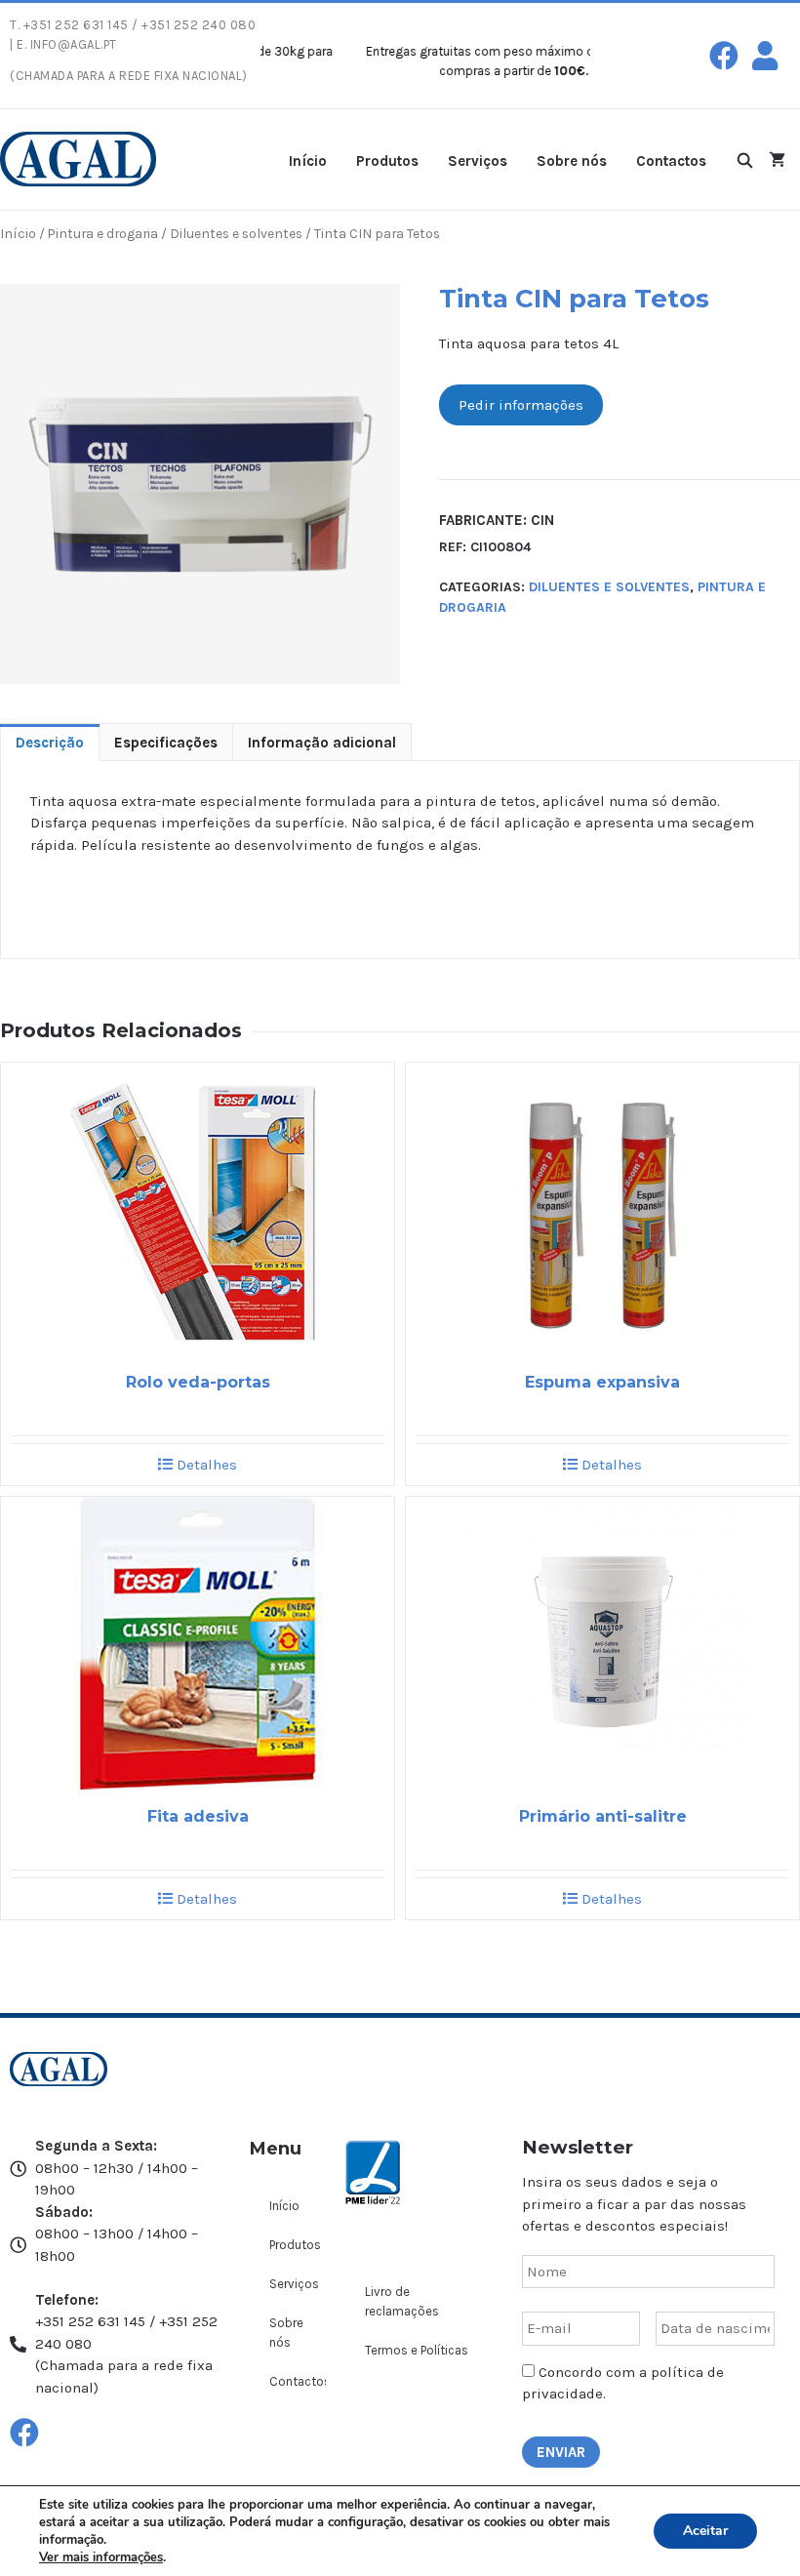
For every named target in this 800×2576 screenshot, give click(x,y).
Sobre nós (572, 161)
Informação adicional (322, 743)
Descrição (50, 743)
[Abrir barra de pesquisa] (745, 160)
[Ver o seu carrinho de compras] (777, 160)
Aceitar (705, 2531)
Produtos (387, 161)
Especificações (166, 743)
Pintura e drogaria (103, 233)
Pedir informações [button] (521, 405)
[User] (765, 56)
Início (308, 161)
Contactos (671, 161)
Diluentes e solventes (236, 233)
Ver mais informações (101, 2557)
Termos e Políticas (417, 2350)
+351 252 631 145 (76, 25)
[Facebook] (724, 56)
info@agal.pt (74, 44)
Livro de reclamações (402, 2301)
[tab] (50, 742)
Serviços (478, 161)
